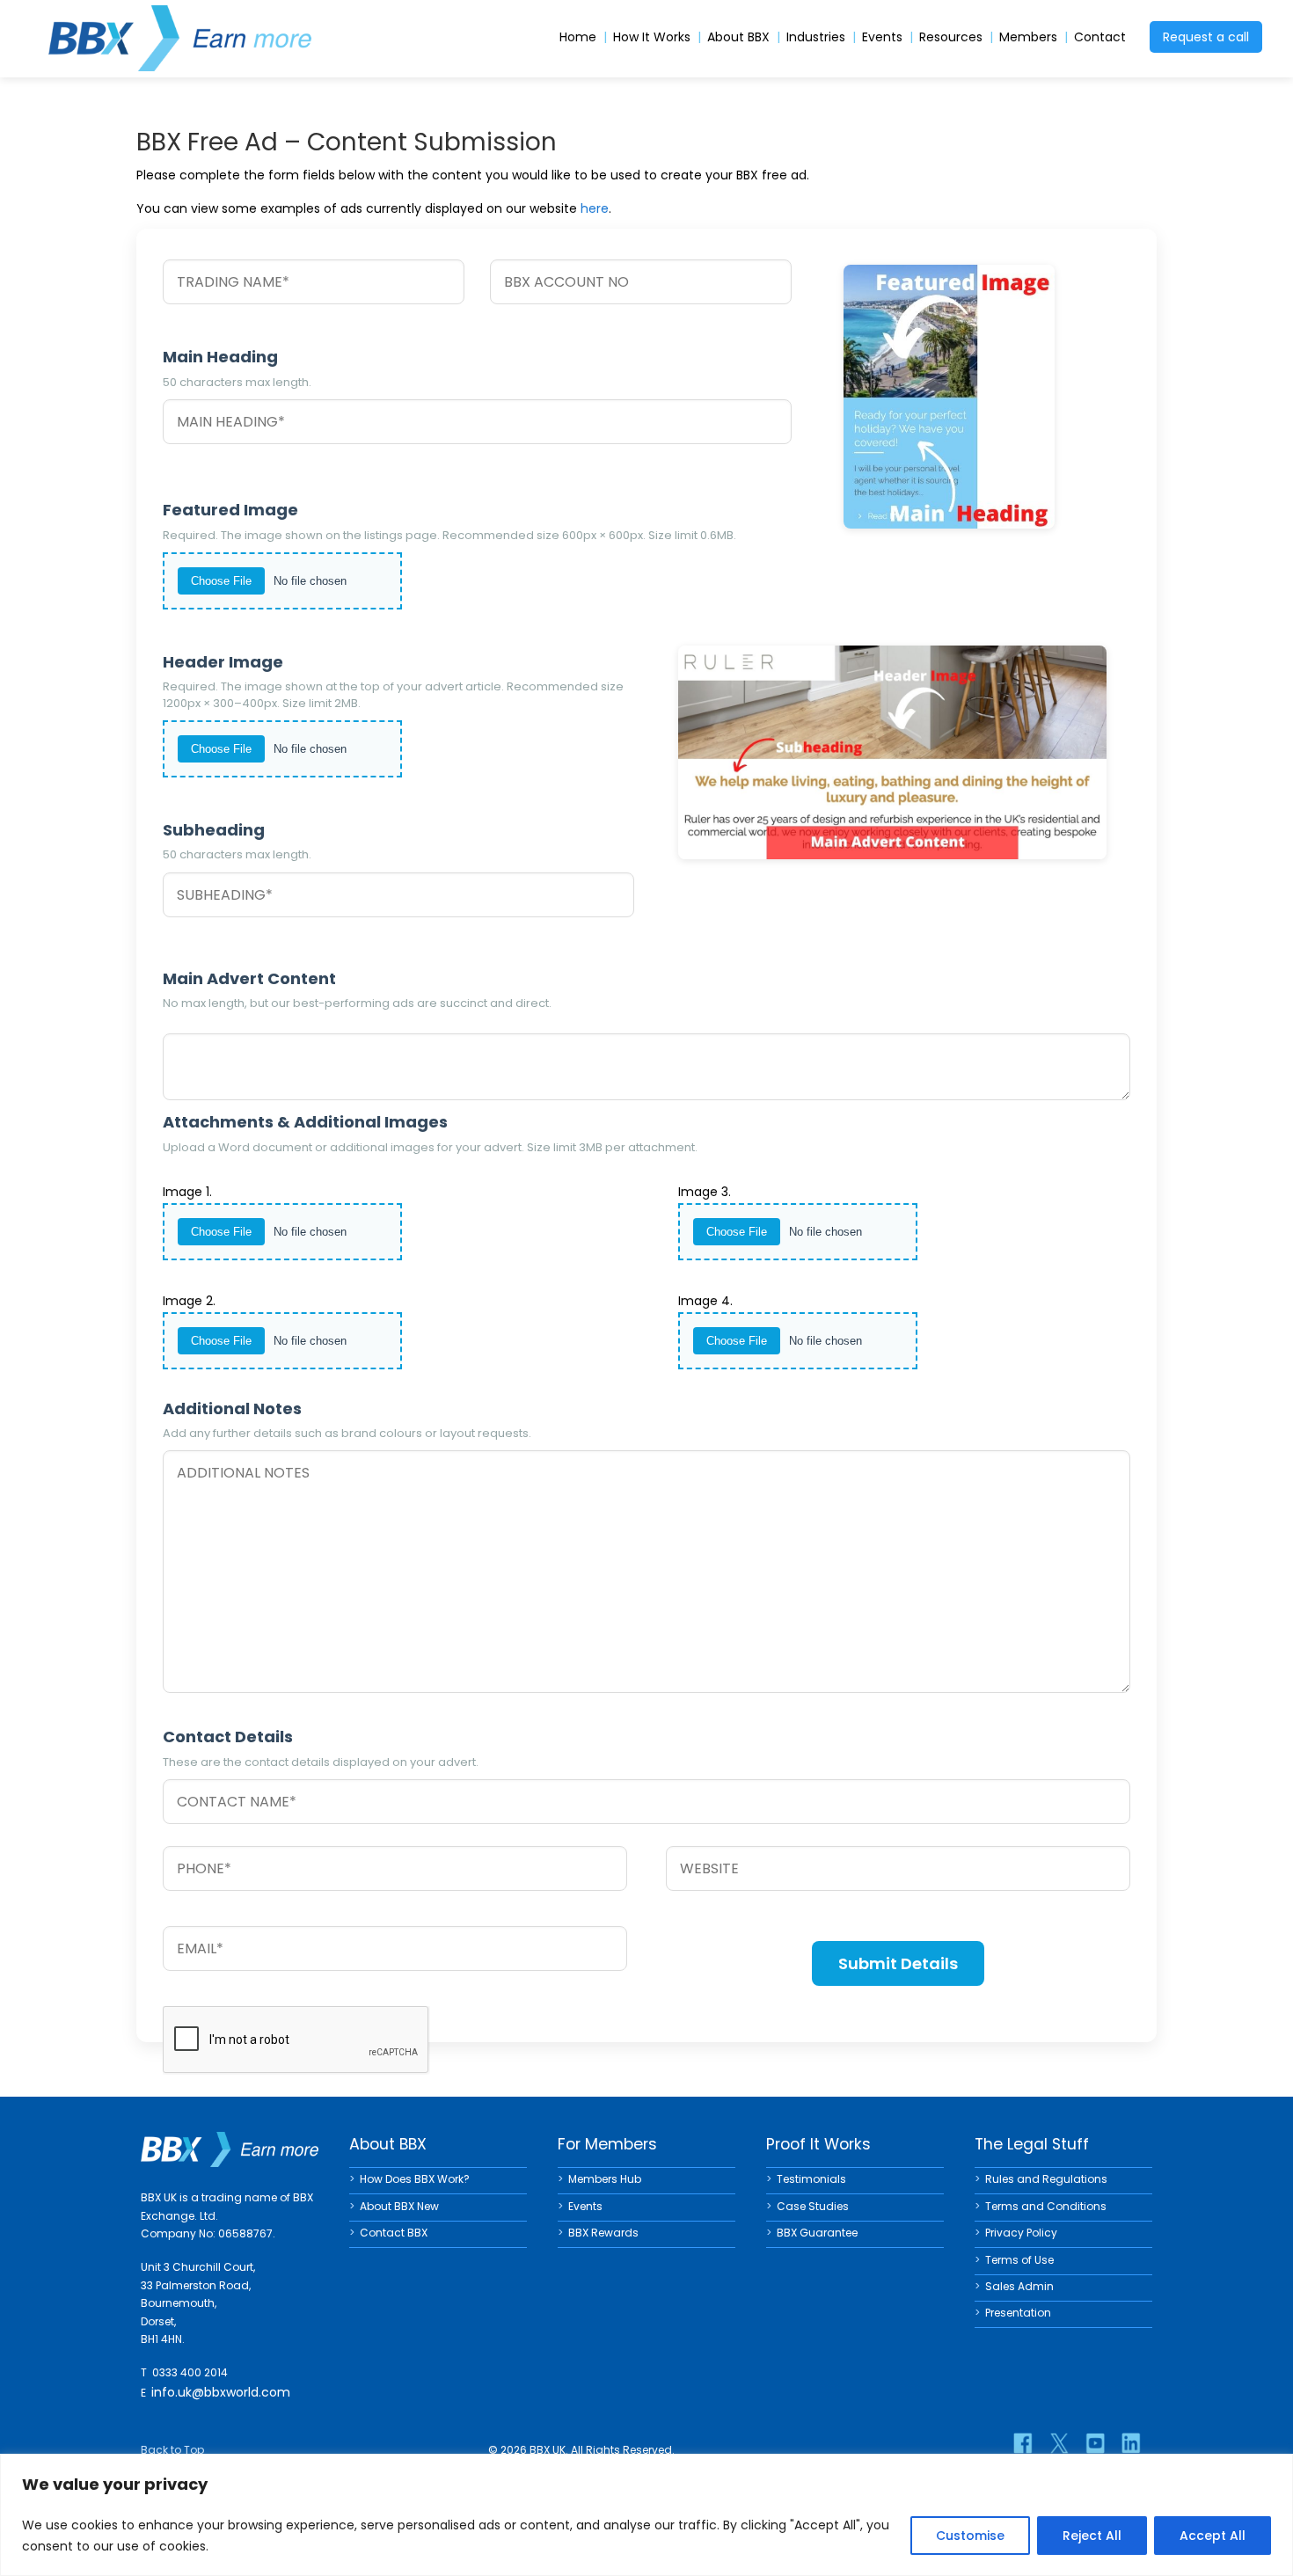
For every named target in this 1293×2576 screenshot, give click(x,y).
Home (578, 37)
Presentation (1018, 2313)
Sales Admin (1019, 2286)
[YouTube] (1095, 2443)
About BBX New (399, 2206)
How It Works (652, 37)
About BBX (738, 37)
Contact (1100, 37)
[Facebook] (1023, 2443)
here (595, 208)
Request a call (1206, 37)
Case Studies (813, 2206)
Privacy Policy (1021, 2233)
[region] (646, 2515)
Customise (970, 2536)
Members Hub (605, 2179)
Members (1028, 37)
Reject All (1092, 2536)
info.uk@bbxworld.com (221, 2392)
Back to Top (172, 2450)
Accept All (1213, 2536)
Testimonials (811, 2179)
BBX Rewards (603, 2233)
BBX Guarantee (817, 2233)
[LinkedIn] (1131, 2443)
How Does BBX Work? (415, 2179)
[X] (1059, 2443)
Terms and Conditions (1046, 2206)
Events (882, 37)
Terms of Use (1019, 2260)
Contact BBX (394, 2233)
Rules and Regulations (1046, 2179)
